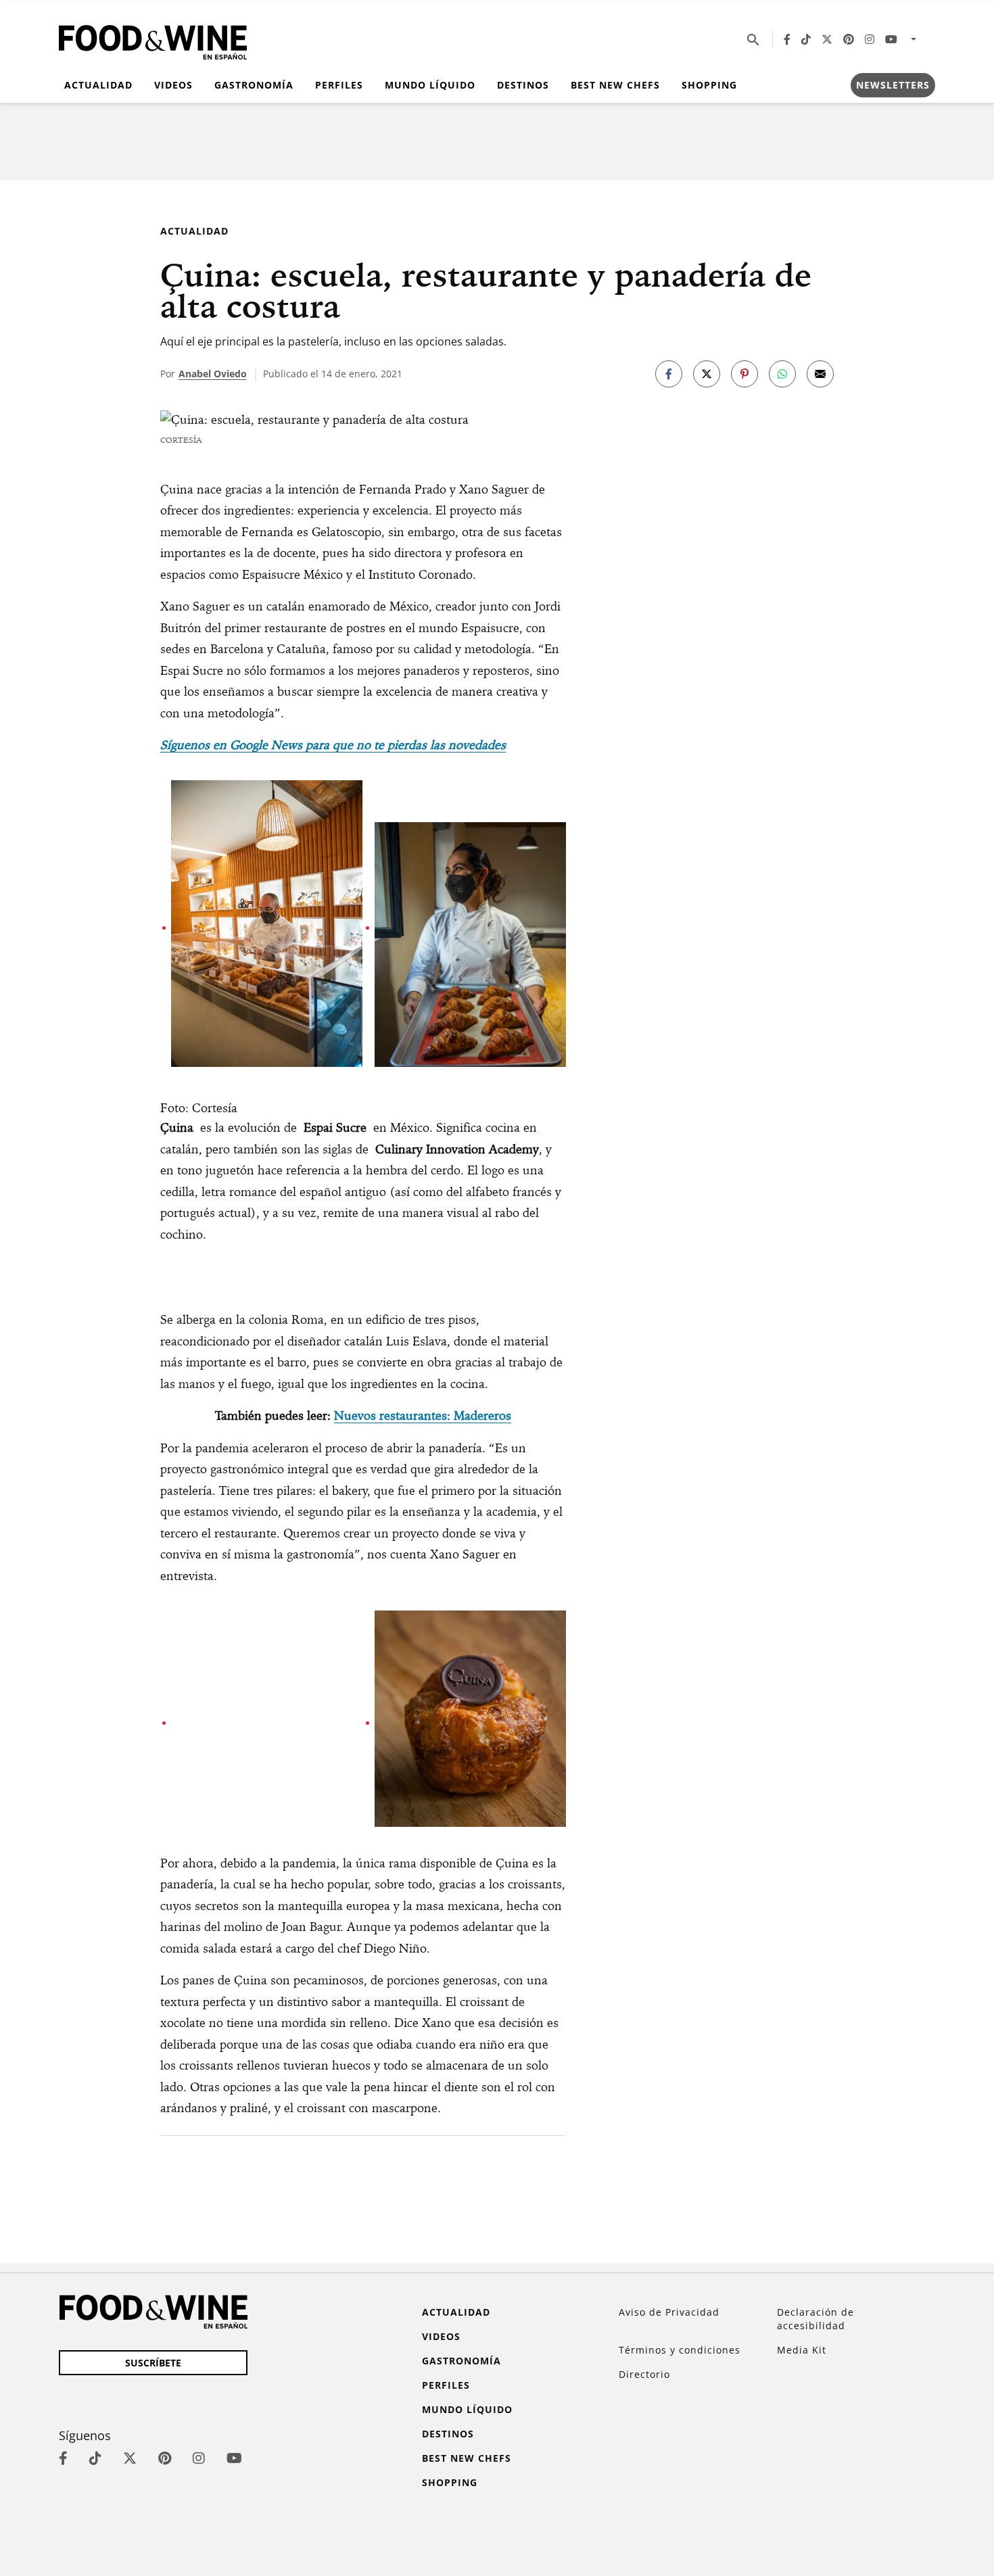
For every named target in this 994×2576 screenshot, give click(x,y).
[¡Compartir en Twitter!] (707, 374)
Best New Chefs (615, 85)
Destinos (523, 85)
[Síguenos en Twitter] (827, 39)
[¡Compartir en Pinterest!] (744, 374)
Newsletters (893, 85)
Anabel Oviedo (213, 374)
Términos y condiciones (680, 2350)
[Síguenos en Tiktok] (806, 39)
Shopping (709, 85)
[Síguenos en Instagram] (870, 39)
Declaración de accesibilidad (815, 2319)
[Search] (753, 39)
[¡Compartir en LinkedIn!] (782, 374)
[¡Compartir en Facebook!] (669, 374)
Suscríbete (153, 2363)
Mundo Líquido (430, 85)
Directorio (644, 2374)
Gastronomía (254, 85)
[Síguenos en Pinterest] (849, 39)
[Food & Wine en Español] (153, 40)
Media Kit (802, 2350)
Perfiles (339, 85)
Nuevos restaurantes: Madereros (423, 1415)
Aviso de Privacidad (669, 2312)
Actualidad (98, 85)
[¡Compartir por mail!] (820, 374)
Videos (173, 85)
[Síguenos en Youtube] (891, 39)
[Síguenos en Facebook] (787, 39)
